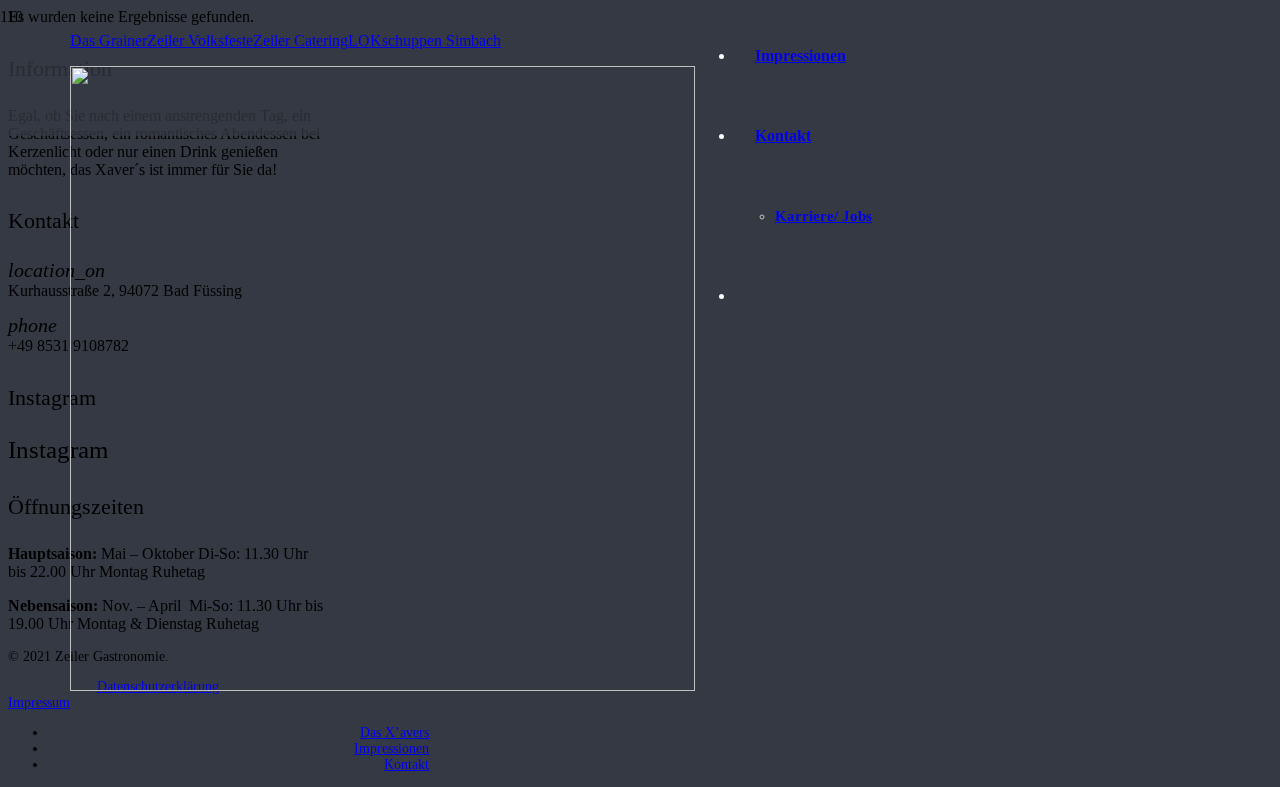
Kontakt (406, 764)
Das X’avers (394, 732)
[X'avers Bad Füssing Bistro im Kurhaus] (382, 685)
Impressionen (391, 748)
